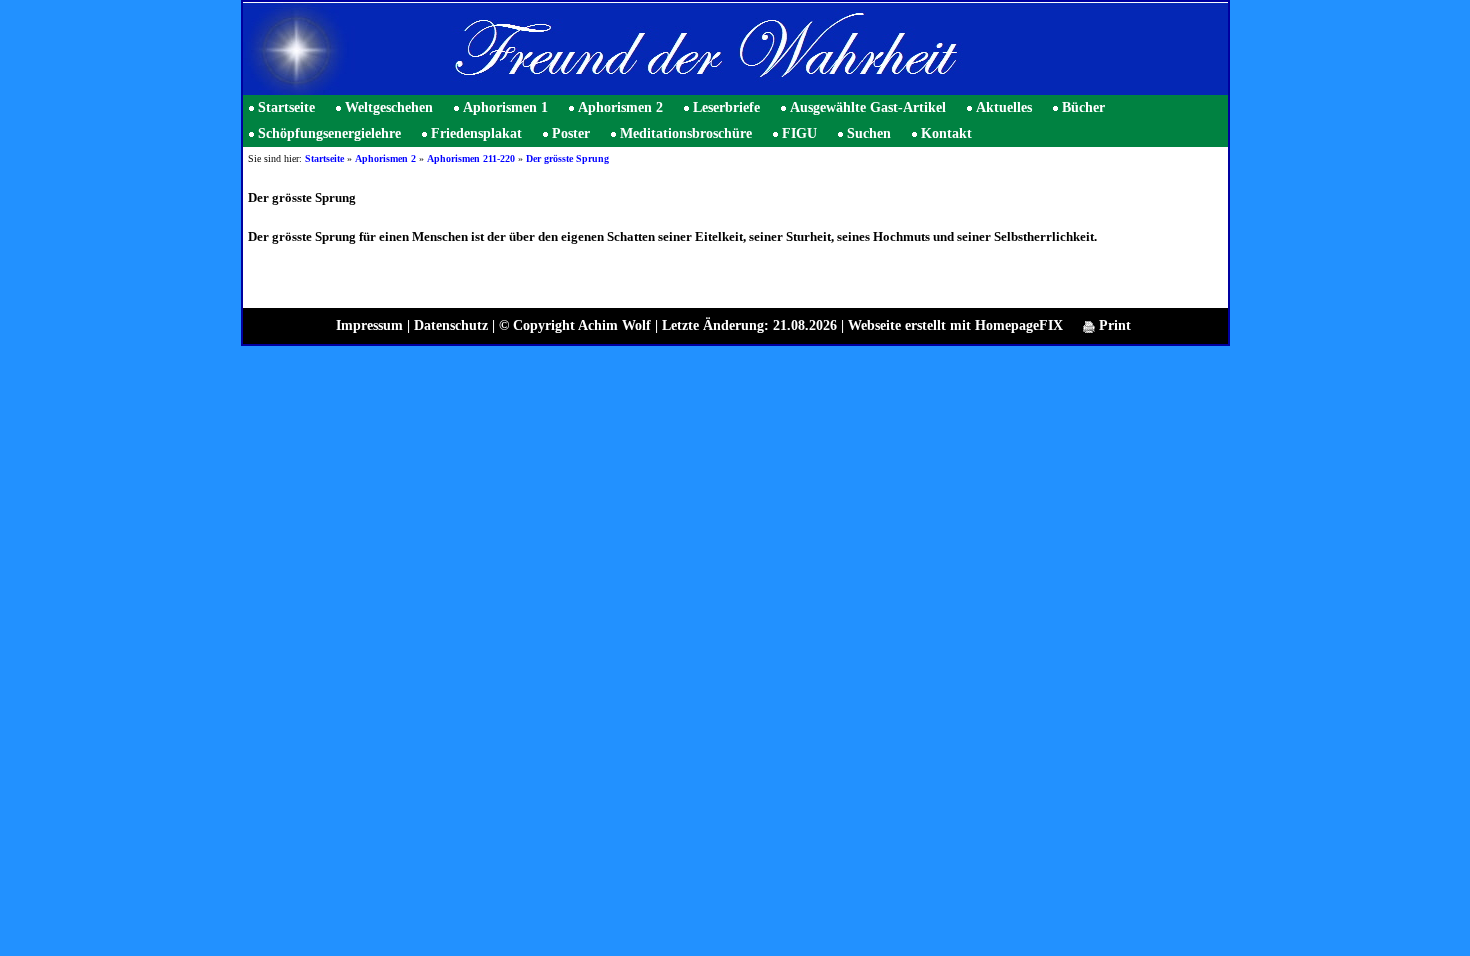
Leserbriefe (726, 107)
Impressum (369, 325)
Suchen (869, 133)
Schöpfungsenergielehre (329, 133)
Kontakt (946, 133)
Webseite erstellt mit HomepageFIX (955, 325)
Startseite (286, 107)
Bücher (1083, 107)
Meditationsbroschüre (686, 133)
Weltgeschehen (389, 107)
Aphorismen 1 (505, 107)
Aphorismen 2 (620, 107)
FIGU (799, 133)
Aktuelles (1004, 107)
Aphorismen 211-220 (471, 158)
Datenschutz (451, 325)
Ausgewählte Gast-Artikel (868, 107)
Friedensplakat (476, 133)
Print (1113, 325)
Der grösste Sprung (567, 158)
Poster (571, 133)
